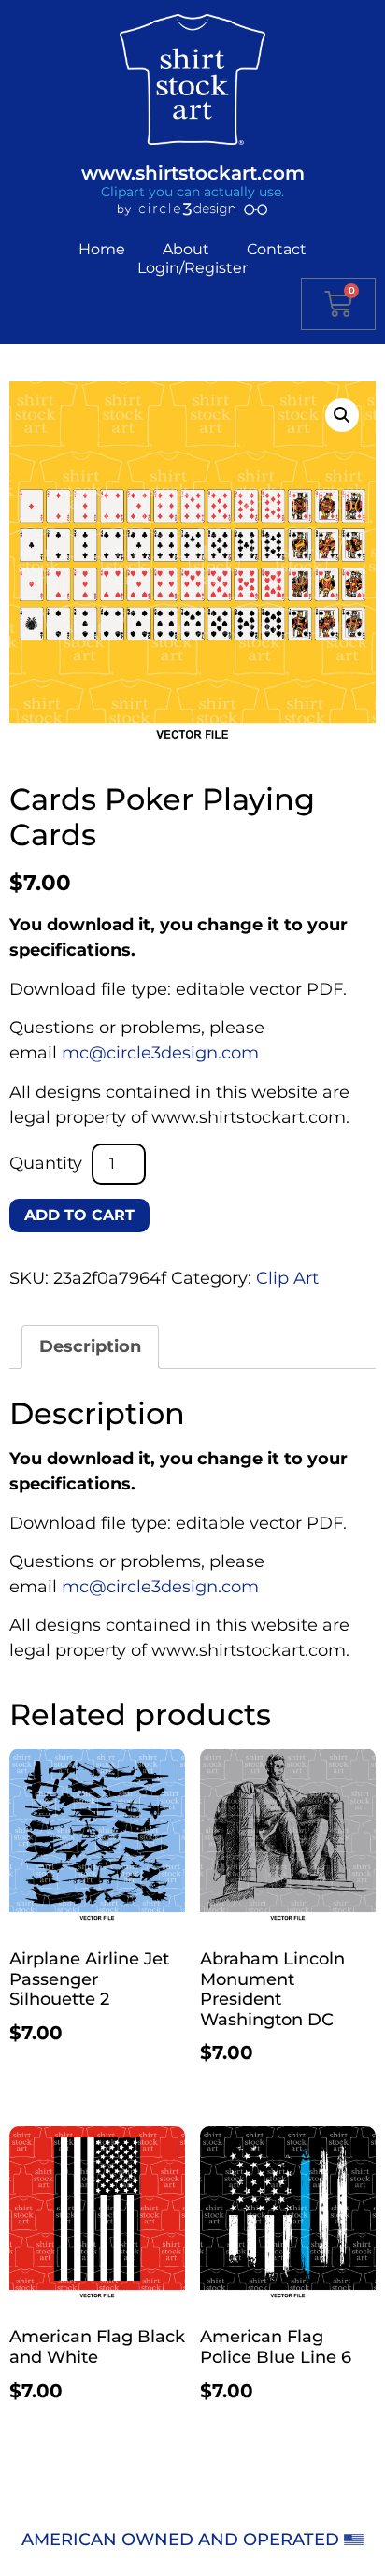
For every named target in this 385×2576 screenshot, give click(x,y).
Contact (277, 249)
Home (102, 249)
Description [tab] (90, 1346)
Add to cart (79, 1215)
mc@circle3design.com (160, 1053)
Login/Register (192, 268)
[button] (342, 415)
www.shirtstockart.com (193, 173)
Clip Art (287, 1278)
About (186, 249)
